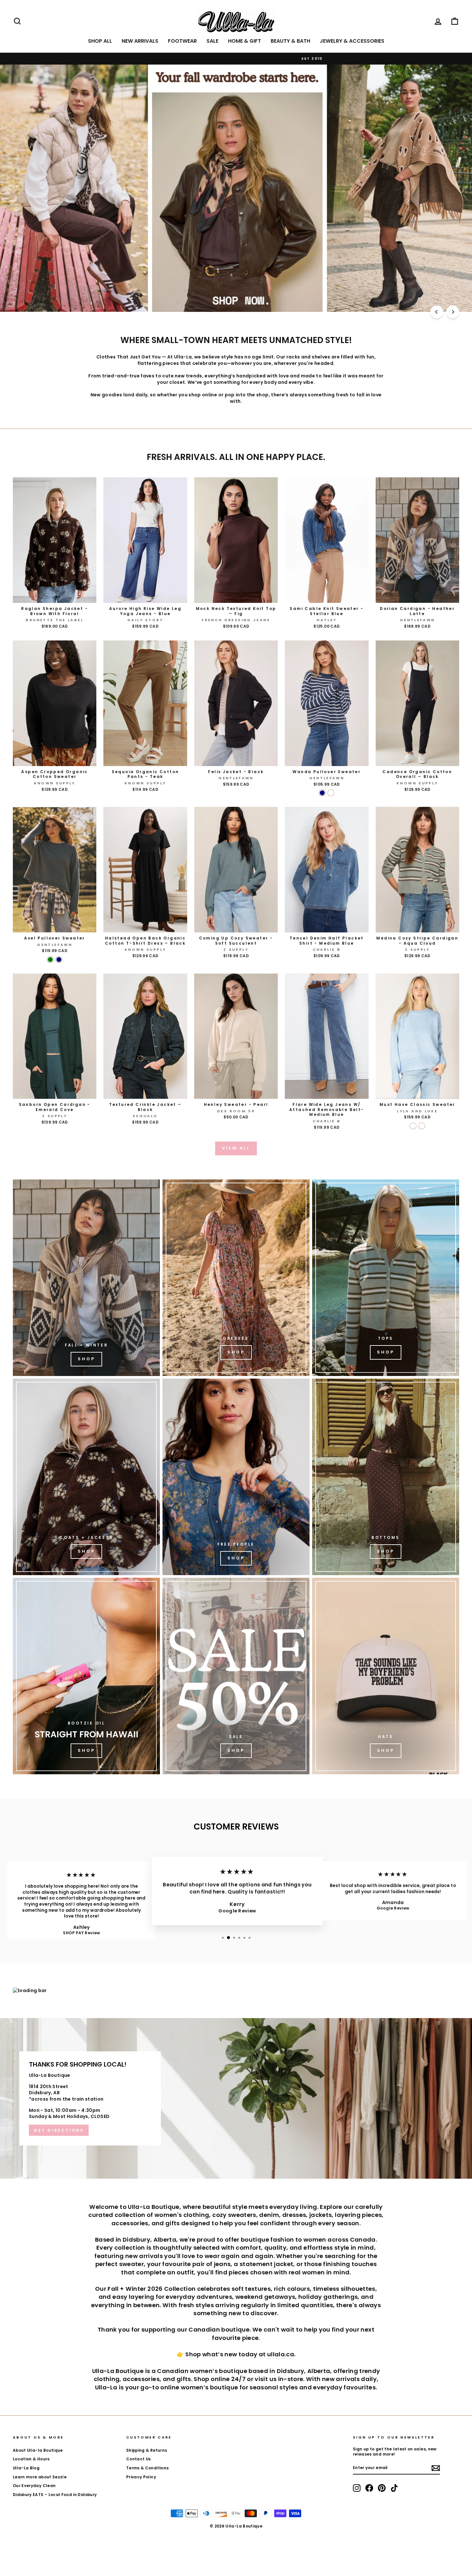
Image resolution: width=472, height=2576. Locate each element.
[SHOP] (236, 1278)
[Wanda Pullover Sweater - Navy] (322, 793)
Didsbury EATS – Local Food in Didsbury (55, 2495)
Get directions (59, 2130)
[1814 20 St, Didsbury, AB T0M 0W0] (236, 2098)
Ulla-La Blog (26, 2468)
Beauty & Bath (290, 41)
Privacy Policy (141, 2477)
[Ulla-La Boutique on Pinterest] (382, 2488)
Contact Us (139, 2459)
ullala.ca (281, 2354)
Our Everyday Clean (34, 2486)
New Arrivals (140, 41)
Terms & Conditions (147, 2468)
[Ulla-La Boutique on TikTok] (394, 2488)
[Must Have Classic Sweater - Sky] (413, 1126)
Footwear (182, 41)
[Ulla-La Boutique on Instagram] (357, 2488)
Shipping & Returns (147, 2450)
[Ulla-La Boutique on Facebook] (369, 2488)
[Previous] (437, 312)
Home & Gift (245, 41)
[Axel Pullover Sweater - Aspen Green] (50, 960)
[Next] (453, 312)
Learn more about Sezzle (40, 2477)
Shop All (100, 41)
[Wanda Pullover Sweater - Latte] (331, 793)
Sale (212, 41)
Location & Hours (31, 2459)
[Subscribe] (436, 2468)
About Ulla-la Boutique (38, 2450)
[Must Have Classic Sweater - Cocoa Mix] (422, 1126)
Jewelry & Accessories (352, 41)
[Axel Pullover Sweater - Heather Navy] (59, 960)
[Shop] (86, 1278)
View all (236, 1148)
